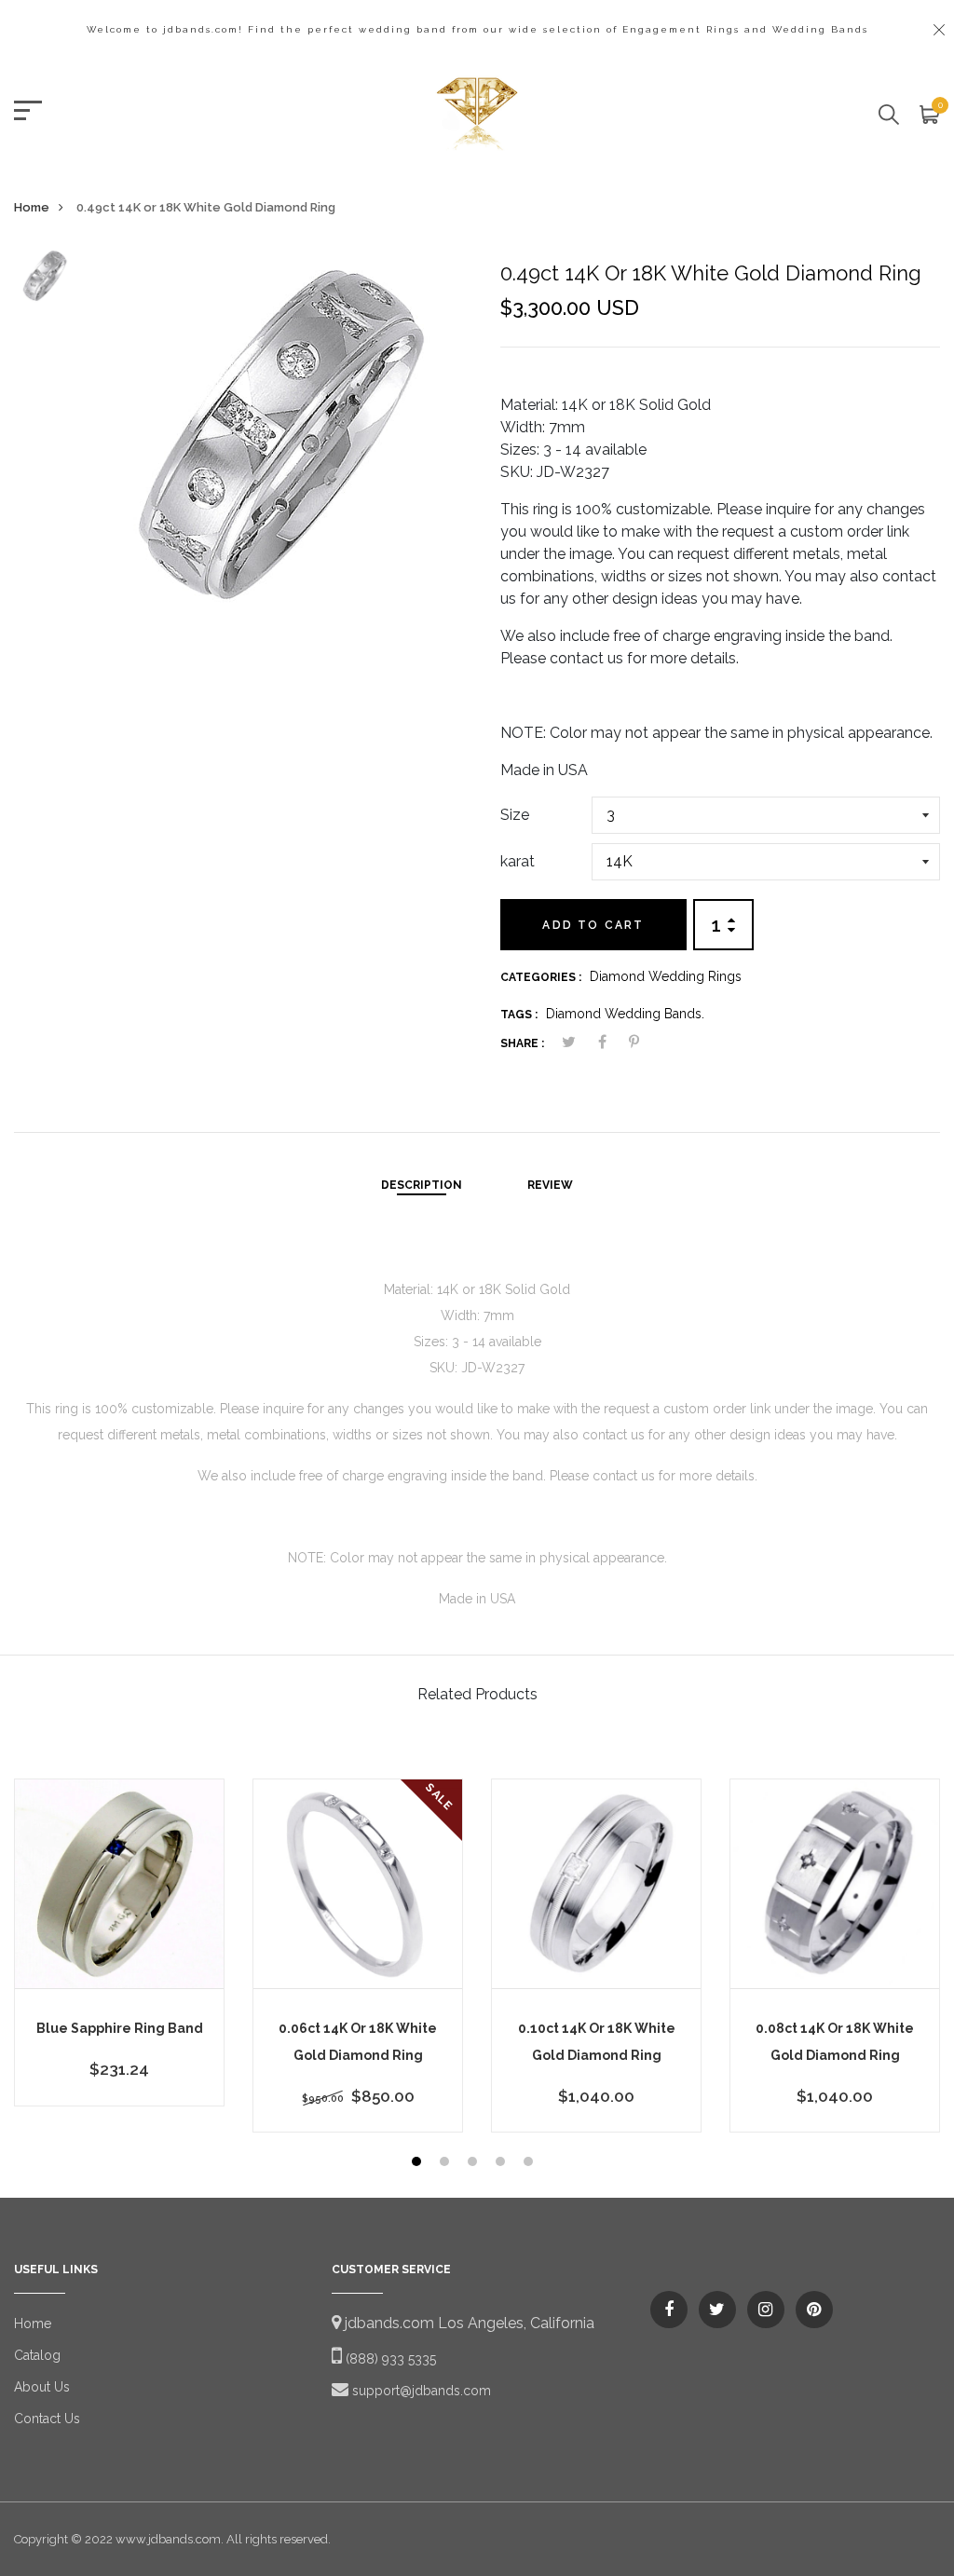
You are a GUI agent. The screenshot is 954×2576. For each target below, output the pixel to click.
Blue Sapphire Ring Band (120, 2028)
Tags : (519, 1015)
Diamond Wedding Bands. (625, 1014)
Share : (522, 1043)
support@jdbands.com (420, 2391)
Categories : (541, 977)
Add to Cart (593, 925)
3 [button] (475, 2164)
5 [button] (531, 2164)
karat (518, 861)
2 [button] (447, 2164)
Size (515, 815)
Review (550, 1185)
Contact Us (47, 2419)
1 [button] (419, 2164)
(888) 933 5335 (389, 2359)
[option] (44, 282)
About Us (42, 2387)
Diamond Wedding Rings (666, 976)
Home (32, 207)
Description (422, 1185)
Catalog (37, 2355)
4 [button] (503, 2164)
